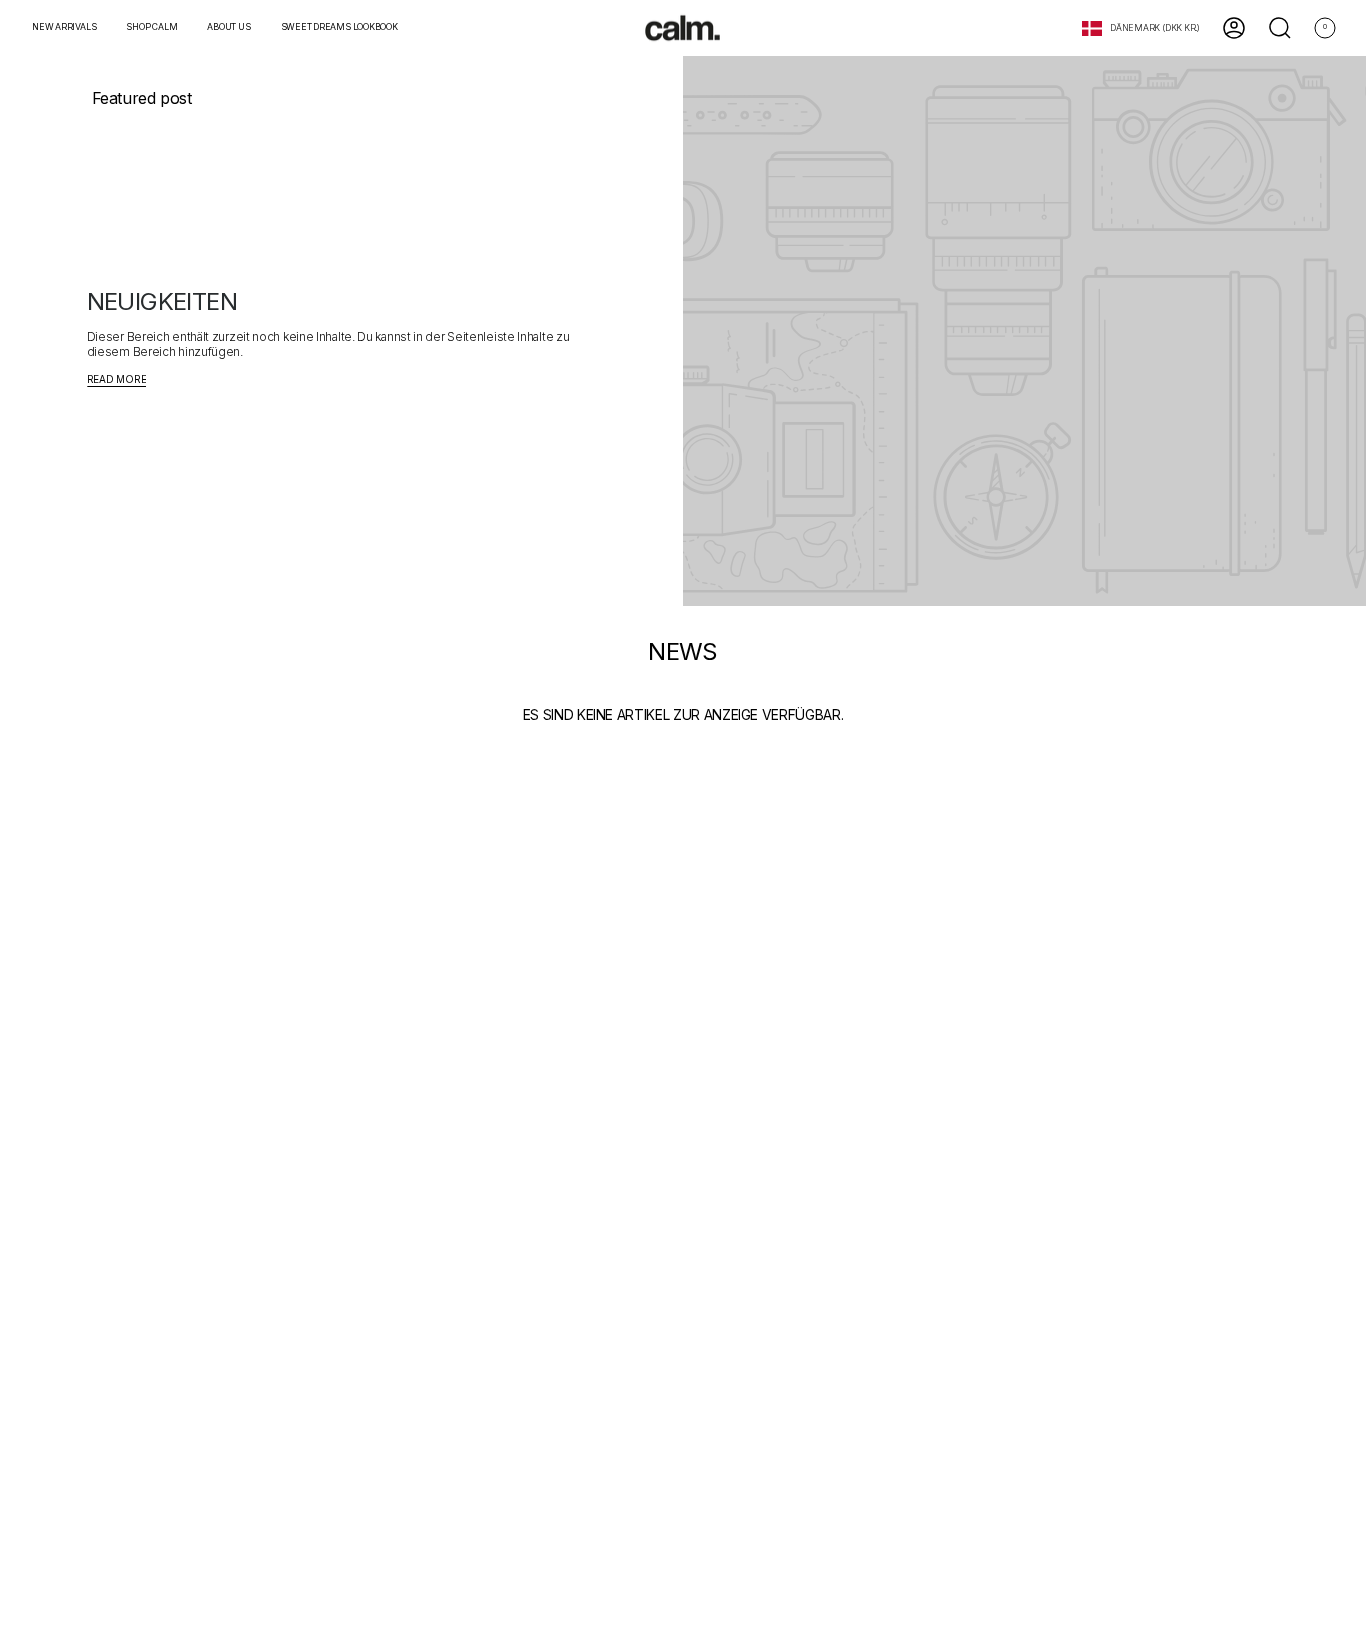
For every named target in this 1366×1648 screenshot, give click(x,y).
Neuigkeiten (162, 301)
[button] (151, 28)
